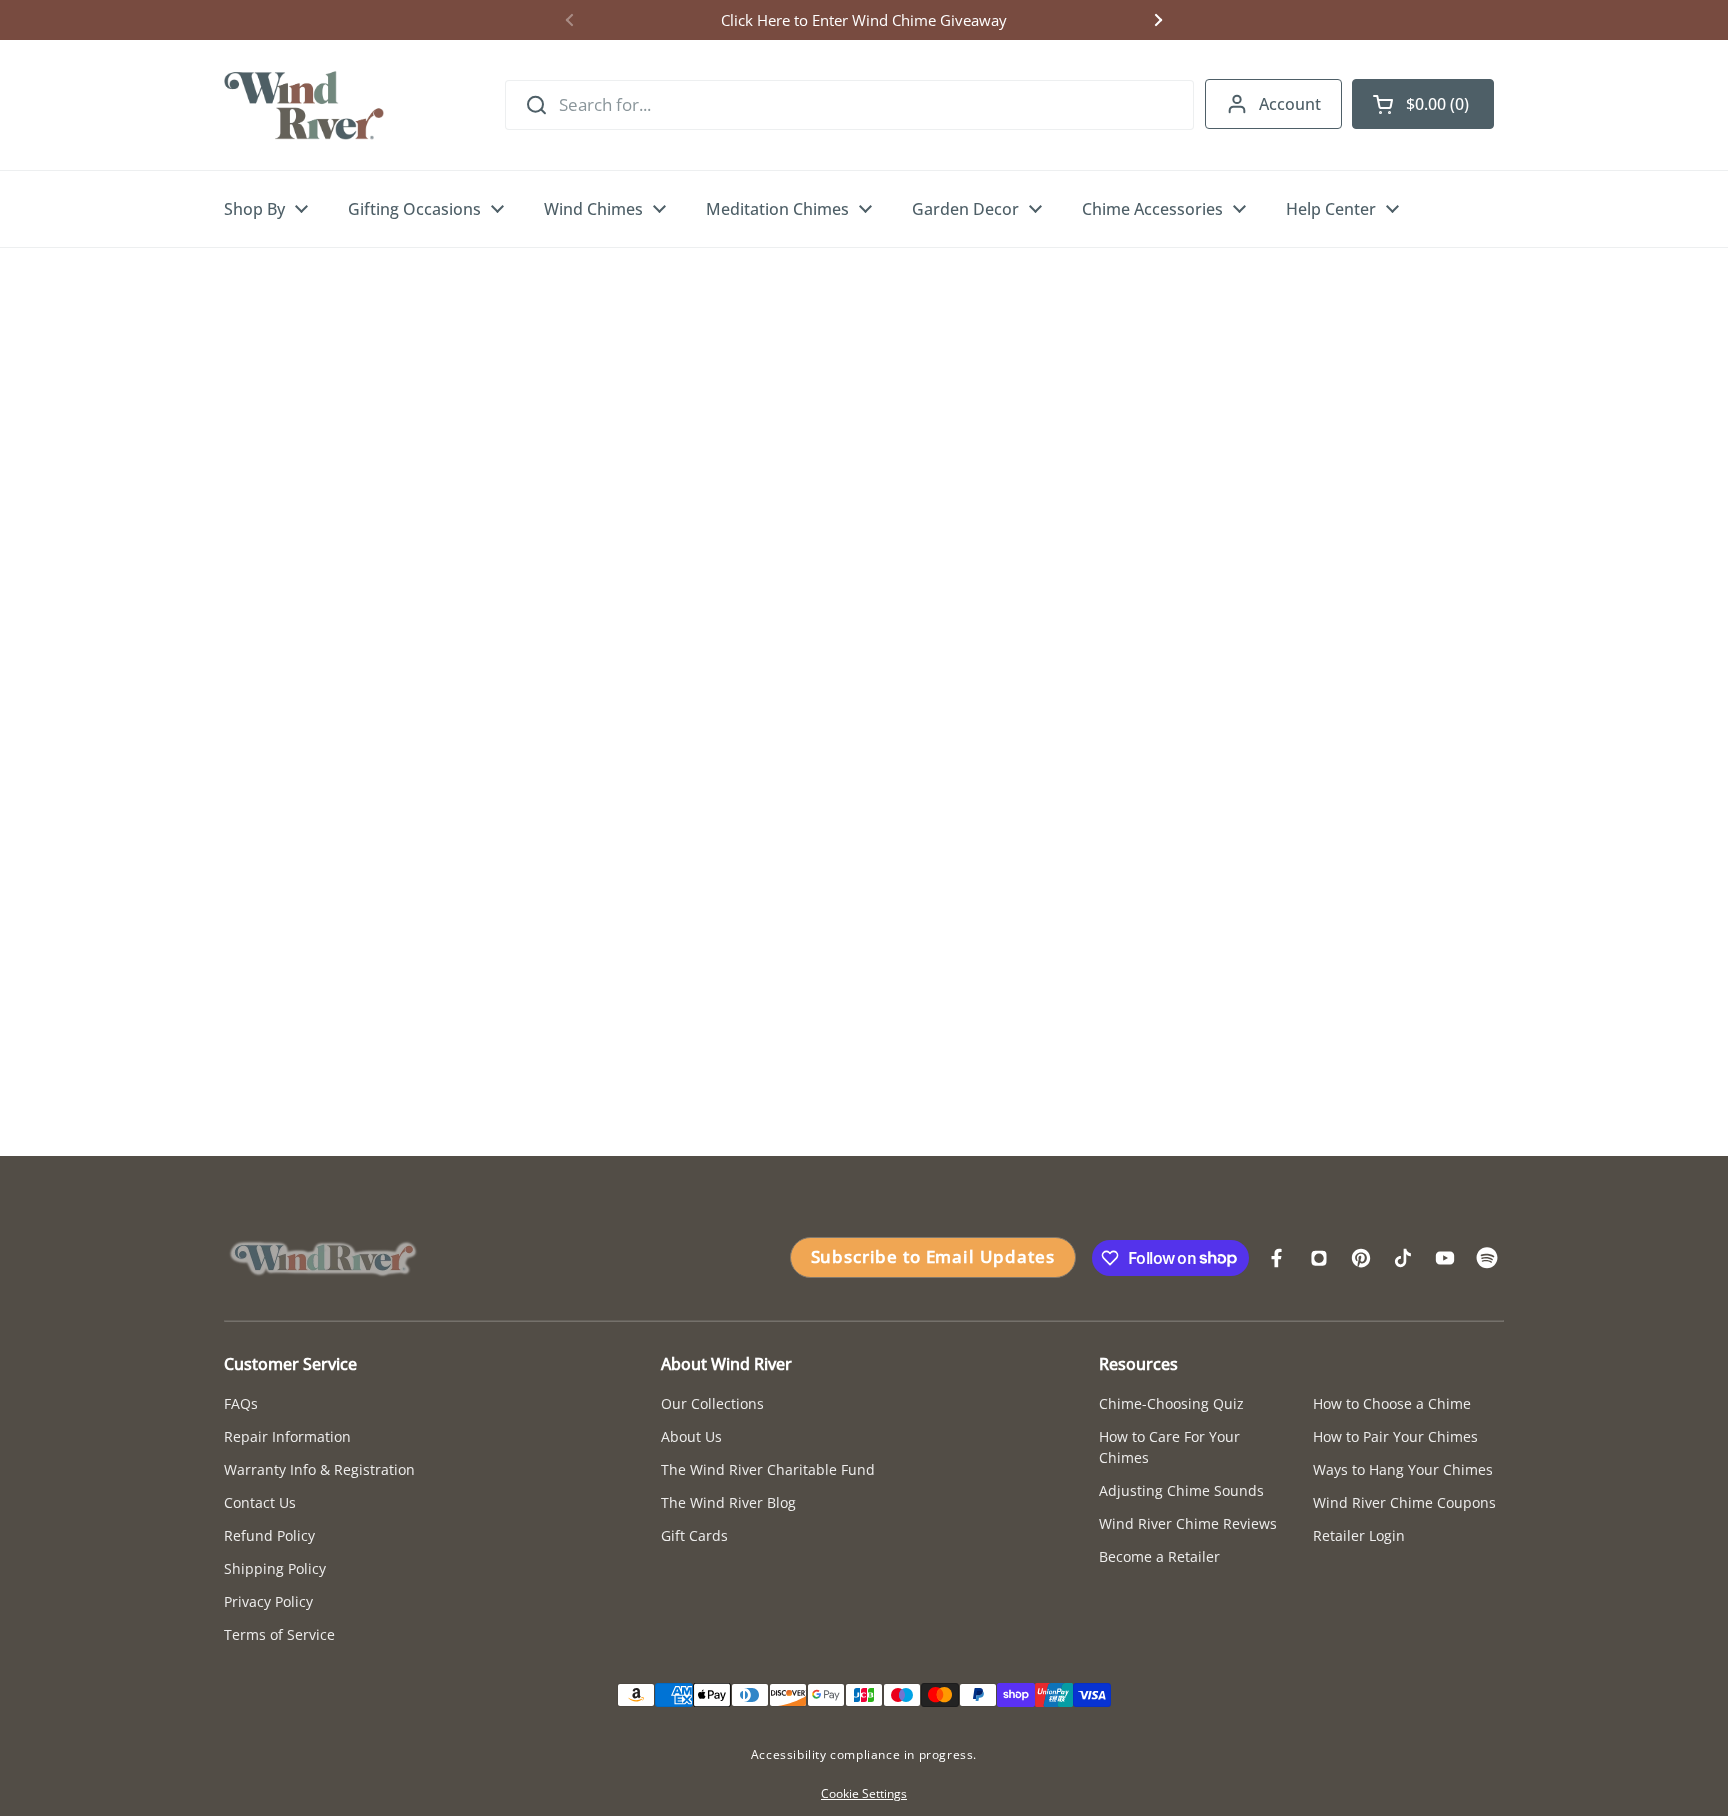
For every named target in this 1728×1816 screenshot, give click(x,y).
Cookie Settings (864, 1793)
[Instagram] (1319, 1258)
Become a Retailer (1159, 1556)
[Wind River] (304, 105)
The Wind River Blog (728, 1502)
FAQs (241, 1403)
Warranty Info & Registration (319, 1469)
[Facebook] (1277, 1258)
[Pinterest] (1361, 1258)
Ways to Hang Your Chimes (1403, 1469)
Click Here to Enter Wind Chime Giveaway (864, 20)
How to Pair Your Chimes (1395, 1436)
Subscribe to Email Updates (933, 1256)
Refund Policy (269, 1535)
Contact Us (260, 1502)
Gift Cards (694, 1535)
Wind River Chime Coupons (1404, 1502)
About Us (691, 1436)
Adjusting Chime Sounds (1181, 1490)
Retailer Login (1359, 1535)
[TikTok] (1403, 1258)
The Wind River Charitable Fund (768, 1469)
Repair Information (287, 1436)
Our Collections (712, 1403)
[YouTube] (1445, 1258)
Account (1290, 104)
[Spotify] (1487, 1258)
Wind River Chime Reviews (1188, 1523)
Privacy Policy (268, 1601)
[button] (1423, 104)
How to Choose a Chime (1392, 1403)
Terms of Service (279, 1634)
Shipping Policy (275, 1568)
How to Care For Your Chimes (1169, 1447)
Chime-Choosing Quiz (1171, 1403)
